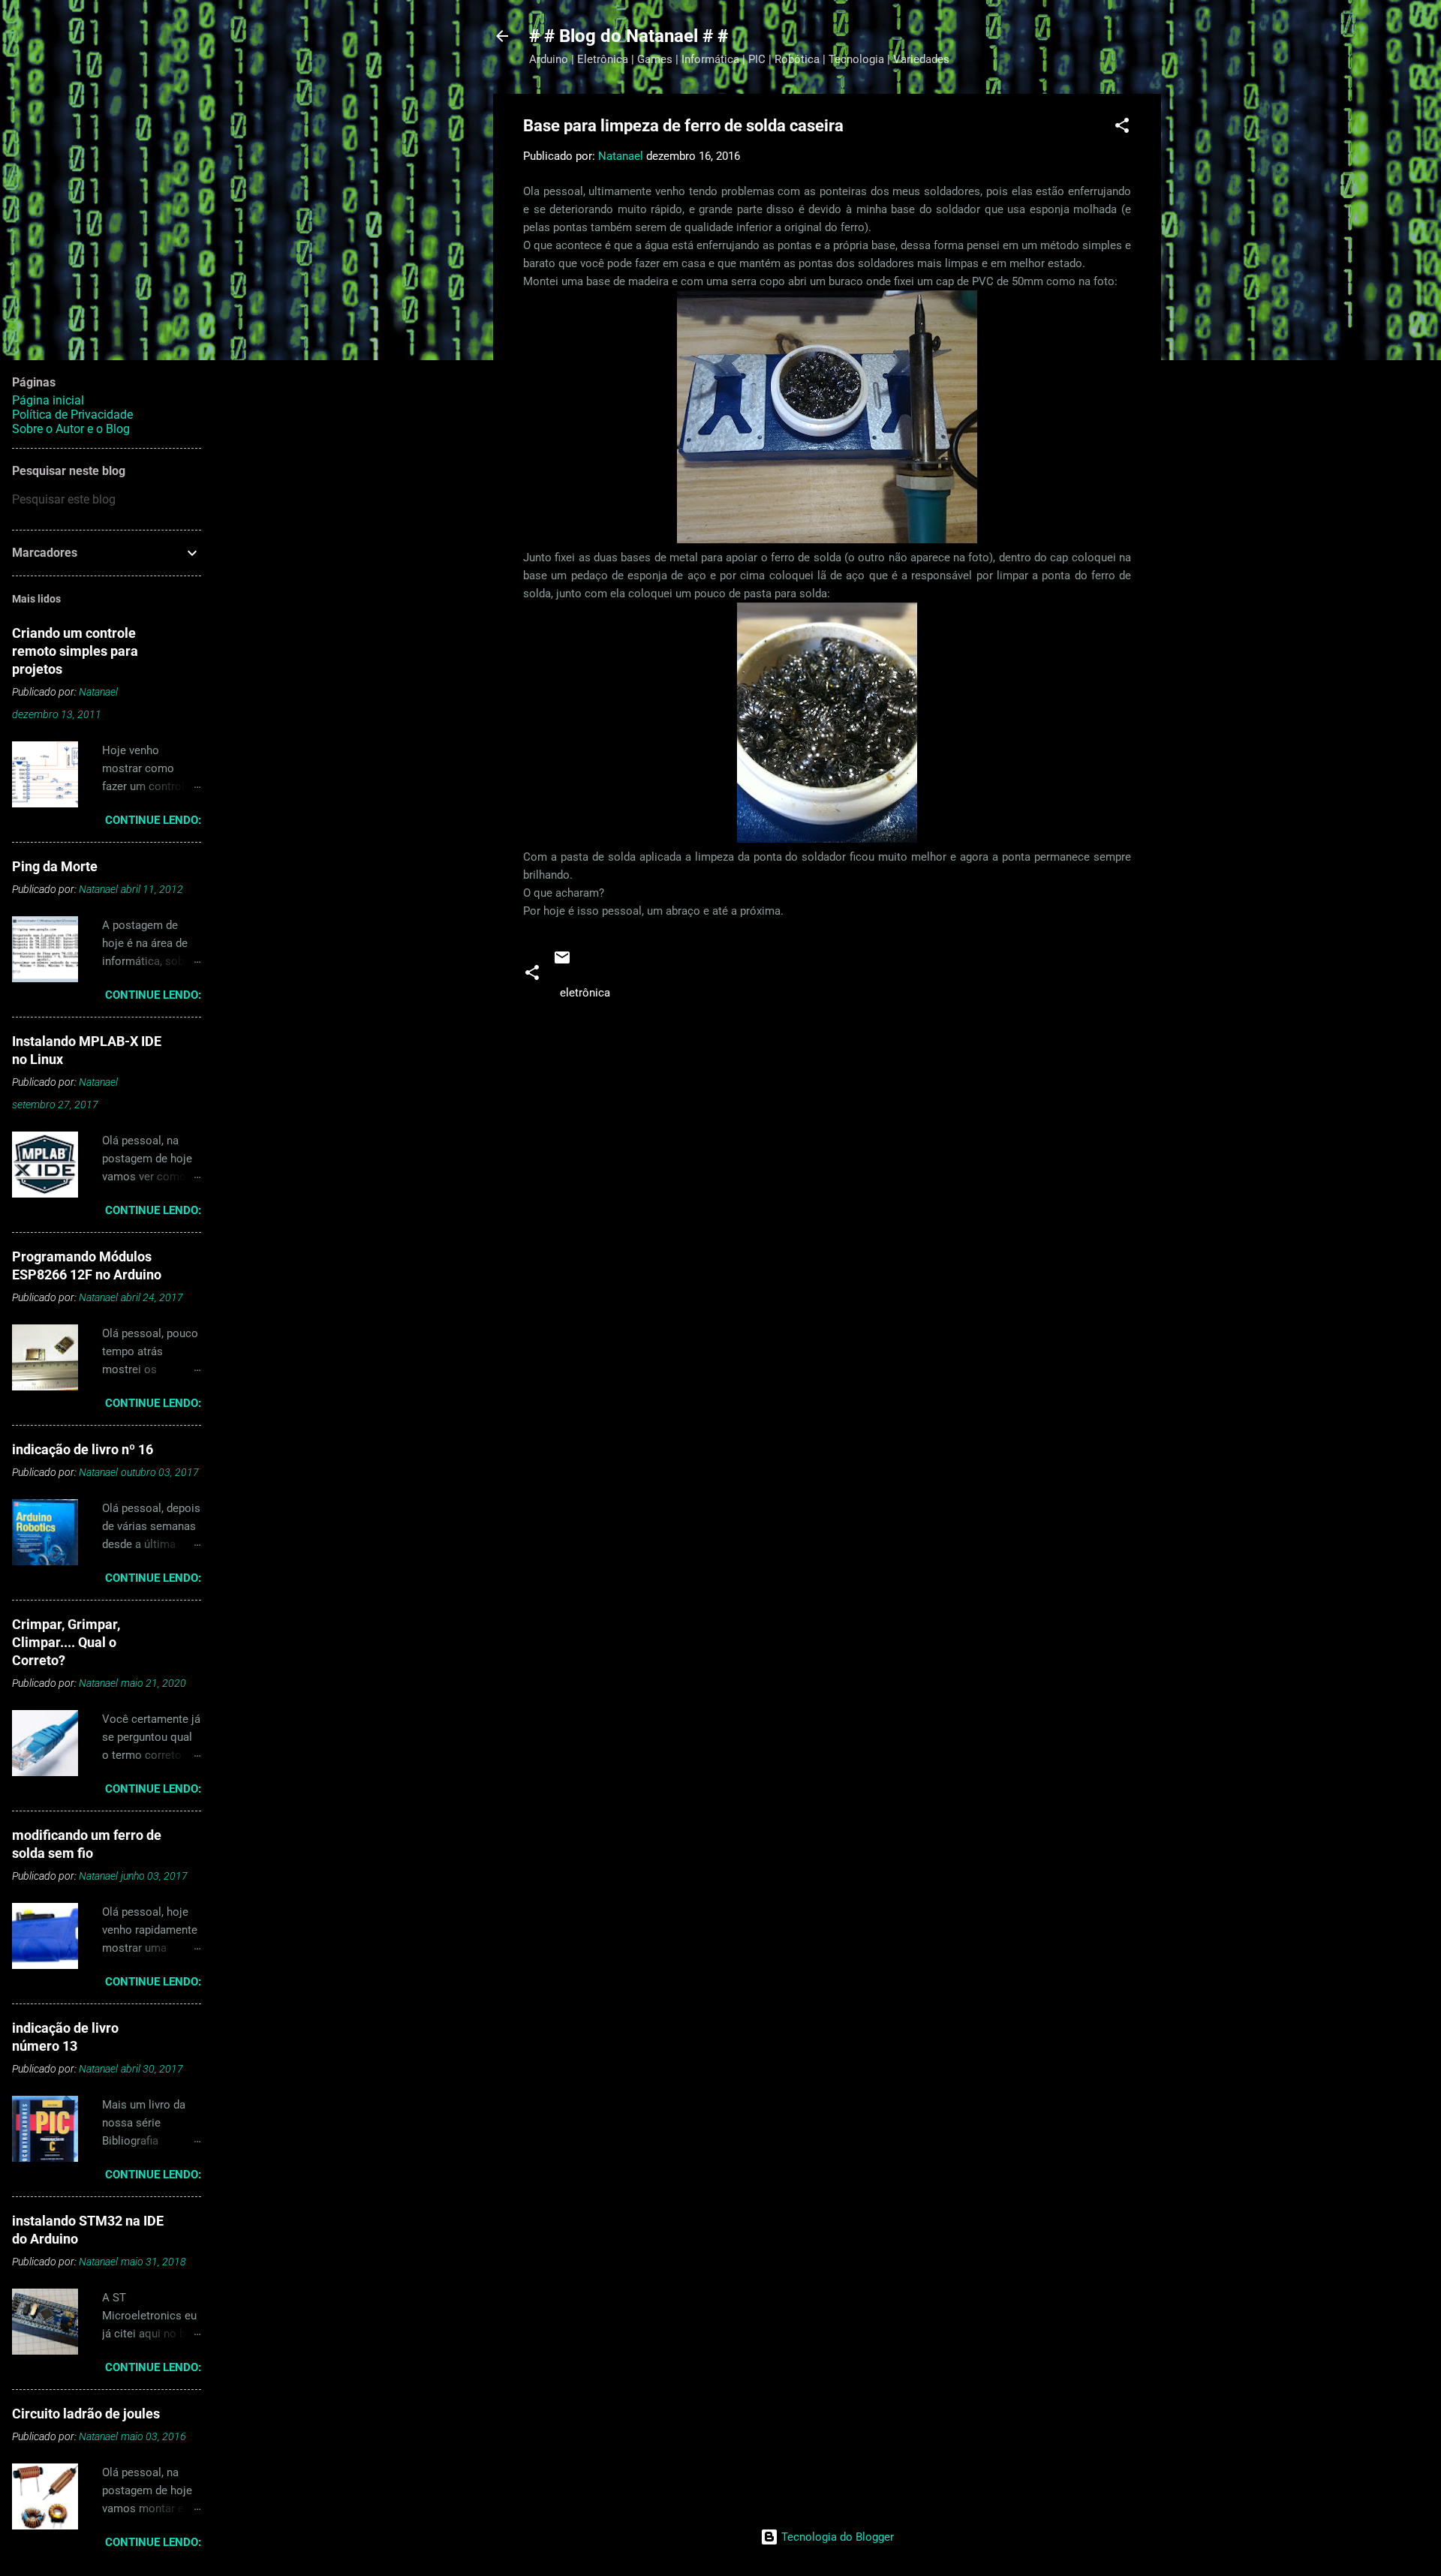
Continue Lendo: (153, 820)
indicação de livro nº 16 (83, 1449)
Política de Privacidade (72, 415)
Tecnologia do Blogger (836, 2537)
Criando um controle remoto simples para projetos (75, 651)
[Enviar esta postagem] (562, 963)
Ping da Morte (55, 866)
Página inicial (48, 400)
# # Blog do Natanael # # (629, 36)
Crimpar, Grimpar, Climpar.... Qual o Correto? (66, 1642)
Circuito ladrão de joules (86, 2414)
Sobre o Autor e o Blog (71, 429)
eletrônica (585, 993)
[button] (1122, 128)
